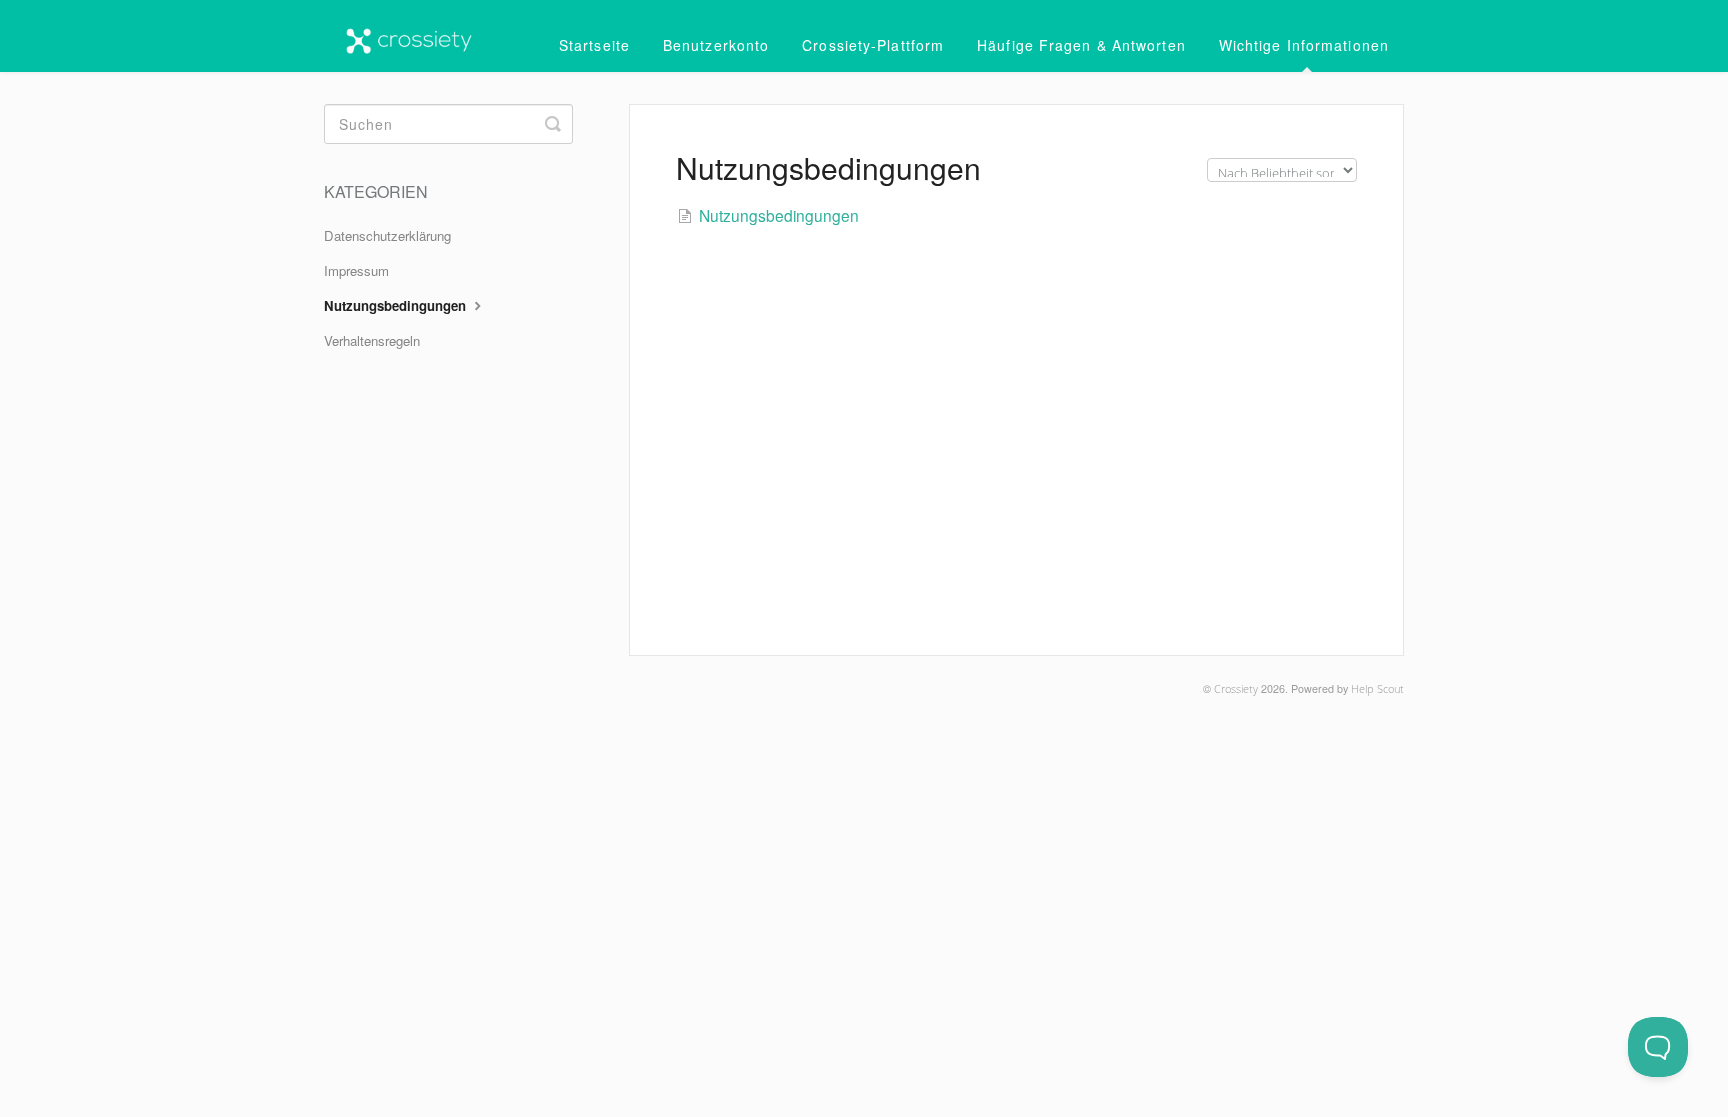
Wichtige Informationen (1304, 45)
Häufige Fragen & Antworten (1081, 45)
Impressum (356, 270)
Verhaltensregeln (372, 340)
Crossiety (1236, 688)
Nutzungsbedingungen (397, 305)
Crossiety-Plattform (873, 45)
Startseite (594, 45)
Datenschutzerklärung (387, 235)
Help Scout (1377, 688)
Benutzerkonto (716, 45)
